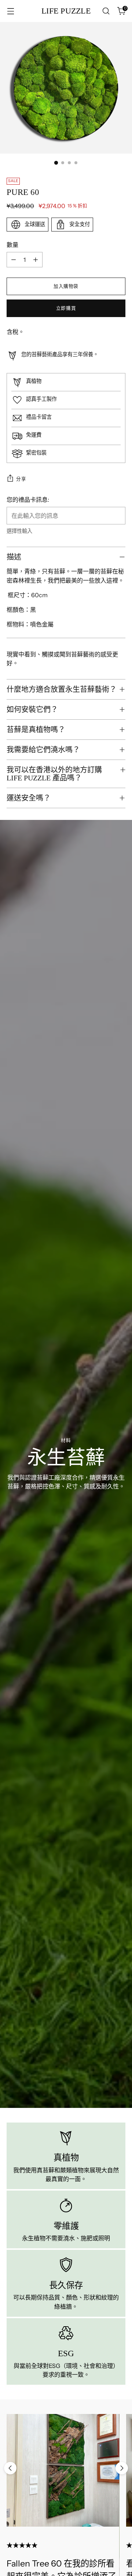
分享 (21, 479)
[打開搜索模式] (106, 11)
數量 (12, 245)
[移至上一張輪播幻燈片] (10, 2468)
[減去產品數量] (14, 260)
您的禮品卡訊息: (28, 500)
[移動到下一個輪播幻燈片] (122, 2468)
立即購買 (66, 308)
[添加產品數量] (36, 260)
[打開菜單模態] (10, 11)
